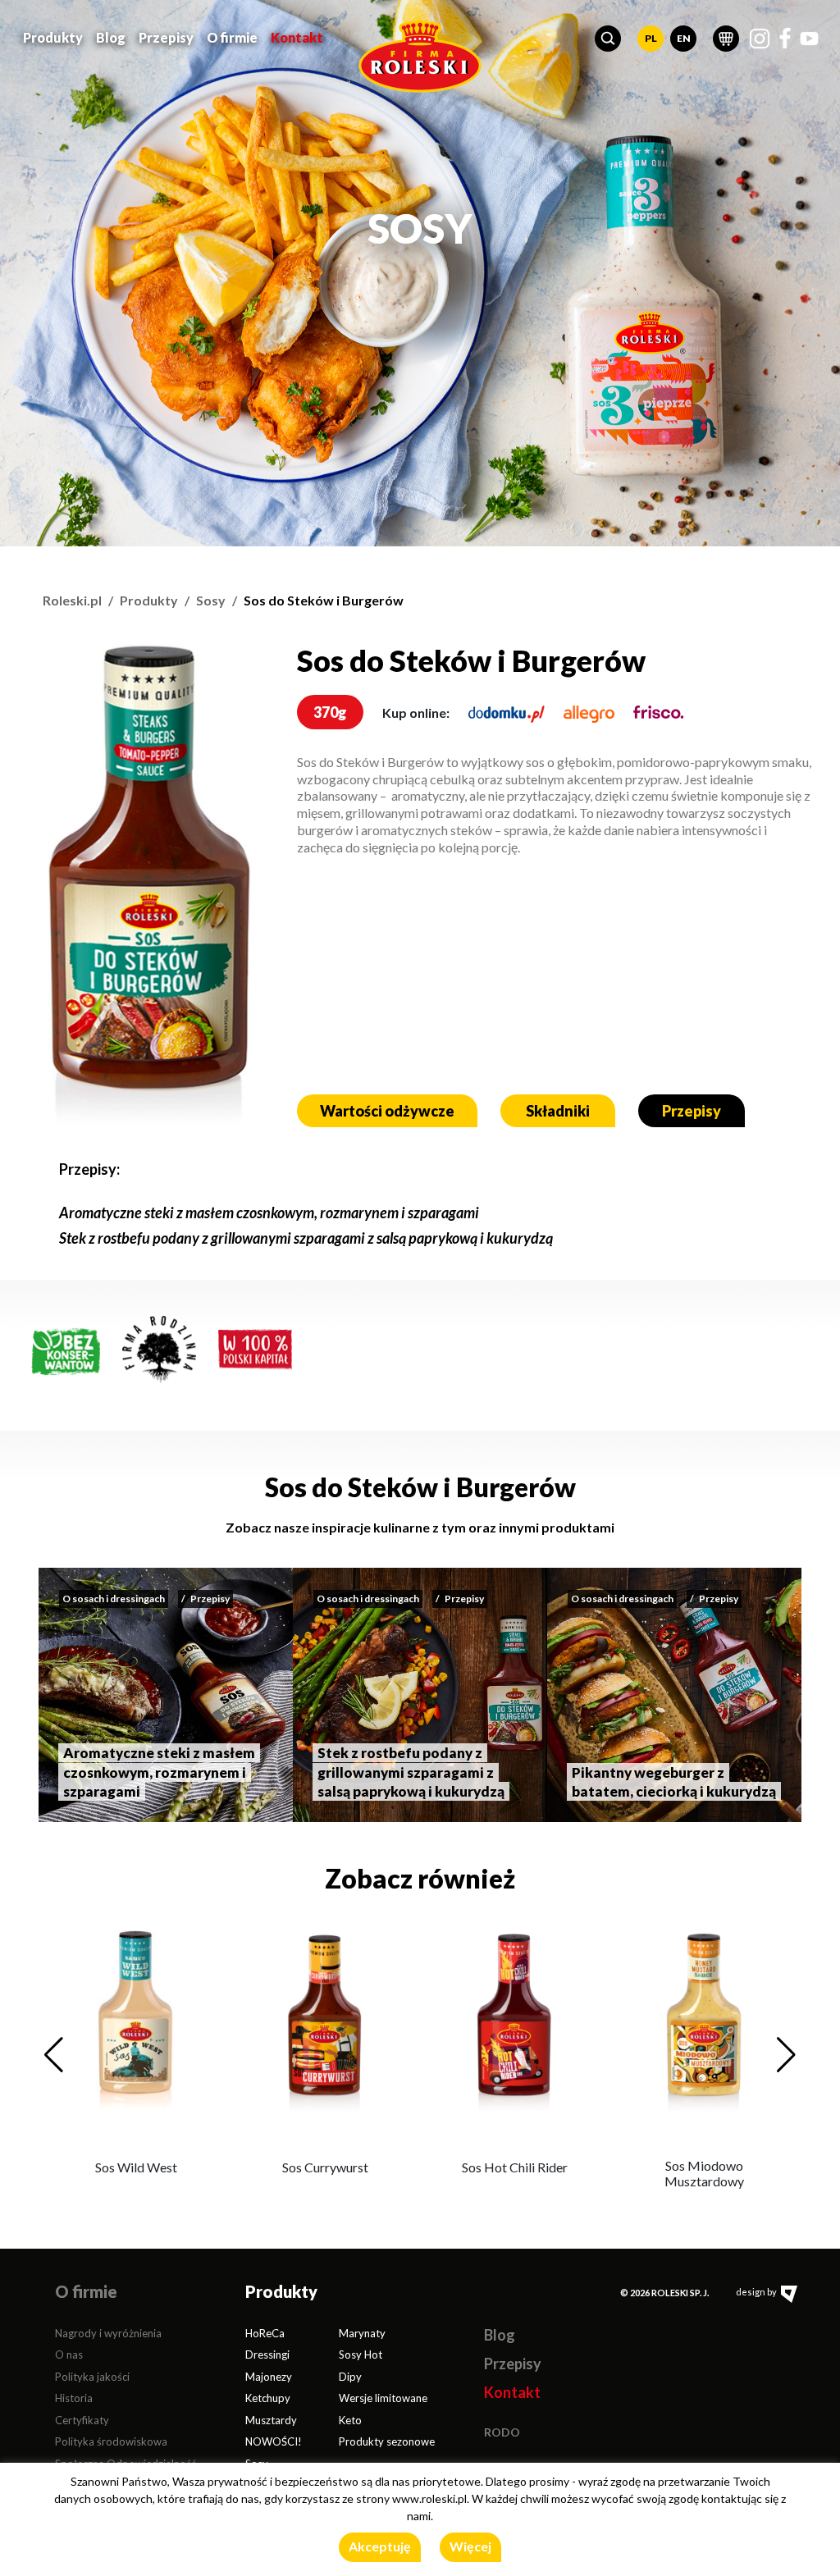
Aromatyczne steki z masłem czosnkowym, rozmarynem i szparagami (269, 1213)
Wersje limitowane (383, 2398)
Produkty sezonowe (387, 2441)
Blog (111, 37)
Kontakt (297, 37)
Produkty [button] (53, 37)
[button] (608, 39)
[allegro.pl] (589, 713)
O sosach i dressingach (114, 1599)
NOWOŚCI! (274, 2441)
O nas (69, 2354)
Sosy (211, 600)
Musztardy (271, 2420)
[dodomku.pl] (507, 713)
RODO (502, 2432)
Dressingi (267, 2354)
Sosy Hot (361, 2354)
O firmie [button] (232, 37)
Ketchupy (268, 2398)
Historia (74, 2398)
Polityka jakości (92, 2377)
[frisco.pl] (659, 713)
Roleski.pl (72, 600)
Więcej (470, 2546)
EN (684, 38)
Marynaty (362, 2333)
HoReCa (265, 2333)
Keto (350, 2420)
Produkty (149, 600)
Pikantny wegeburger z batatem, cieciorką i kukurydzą (674, 1782)
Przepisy (166, 37)
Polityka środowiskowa (111, 2441)
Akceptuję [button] (380, 2546)
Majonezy (269, 2377)
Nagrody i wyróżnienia (108, 2333)
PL (651, 38)
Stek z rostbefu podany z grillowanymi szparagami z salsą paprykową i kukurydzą (306, 1238)
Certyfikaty (82, 2420)
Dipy (350, 2377)
